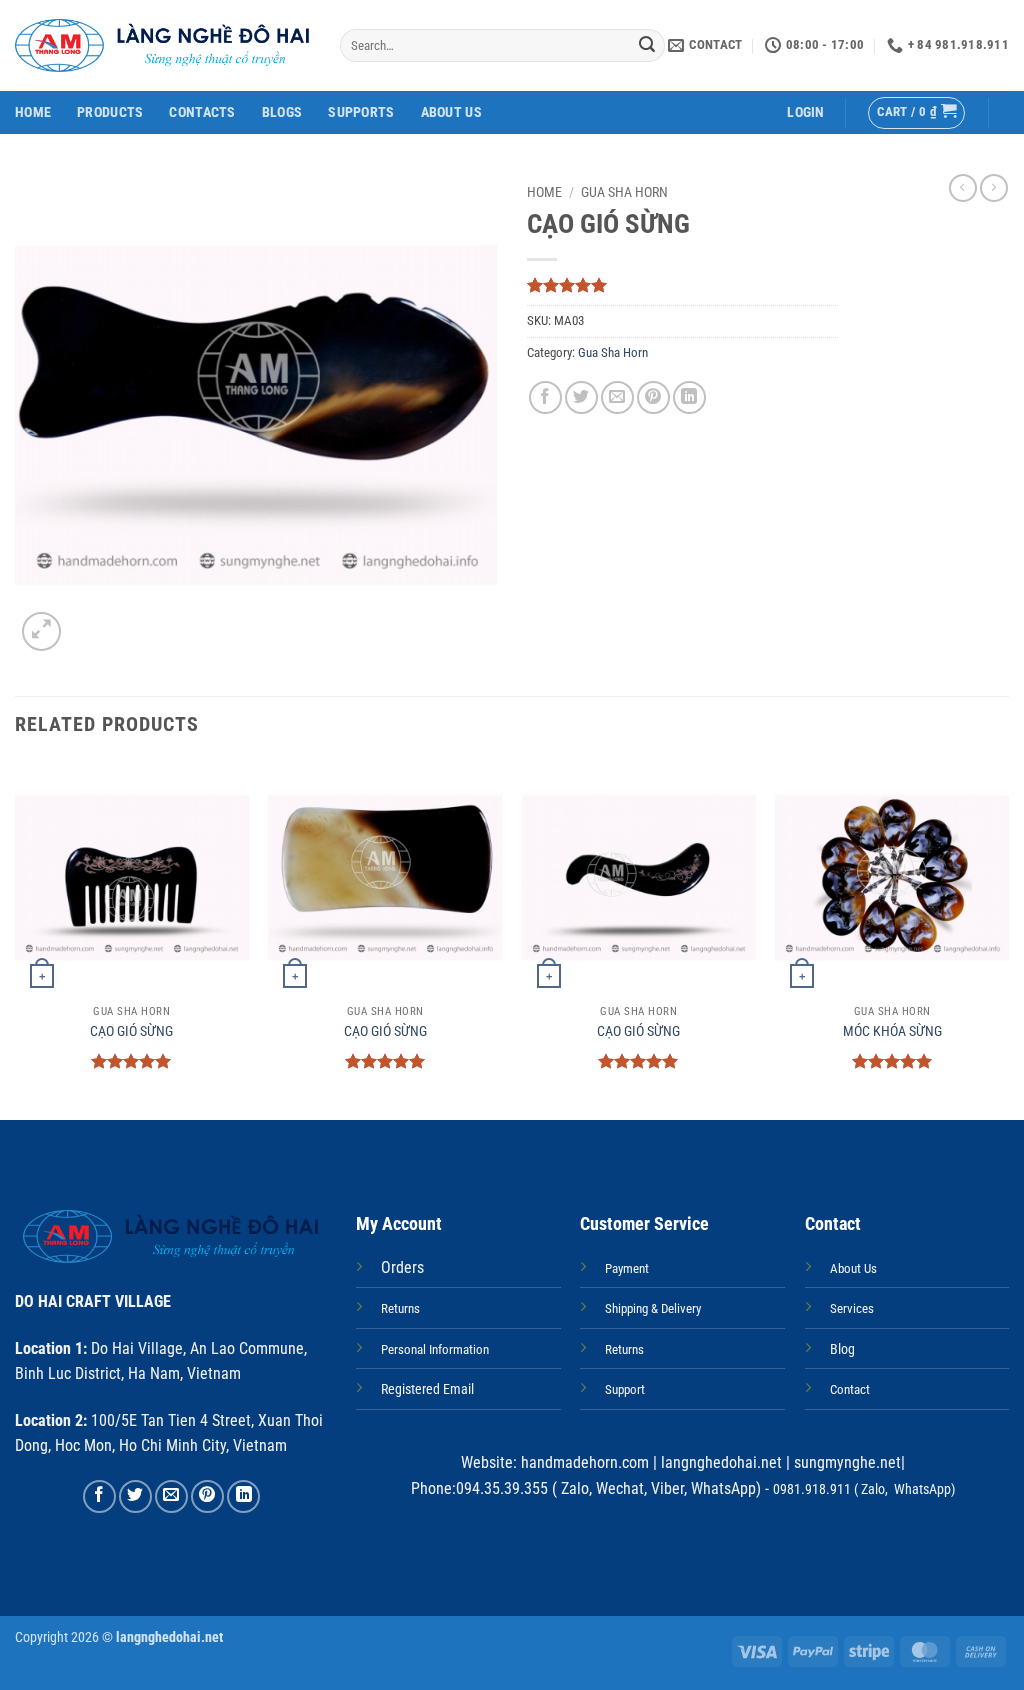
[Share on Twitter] (581, 397)
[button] (805, 112)
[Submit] (647, 46)
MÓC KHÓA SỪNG (892, 1031)
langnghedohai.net (721, 1462)
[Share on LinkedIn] (689, 397)
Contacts (202, 112)
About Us (451, 112)
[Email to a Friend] (617, 397)
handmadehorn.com (583, 1462)
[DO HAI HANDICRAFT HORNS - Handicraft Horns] (162, 45)
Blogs (282, 112)
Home (33, 112)
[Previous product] (994, 188)
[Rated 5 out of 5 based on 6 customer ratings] (682, 285)
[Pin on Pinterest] (653, 397)
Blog (842, 1349)
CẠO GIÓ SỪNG (131, 1031)
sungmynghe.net (845, 1462)
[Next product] (963, 188)
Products (110, 112)
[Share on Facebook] (545, 397)
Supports (361, 112)
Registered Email (427, 1389)
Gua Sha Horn (624, 192)
